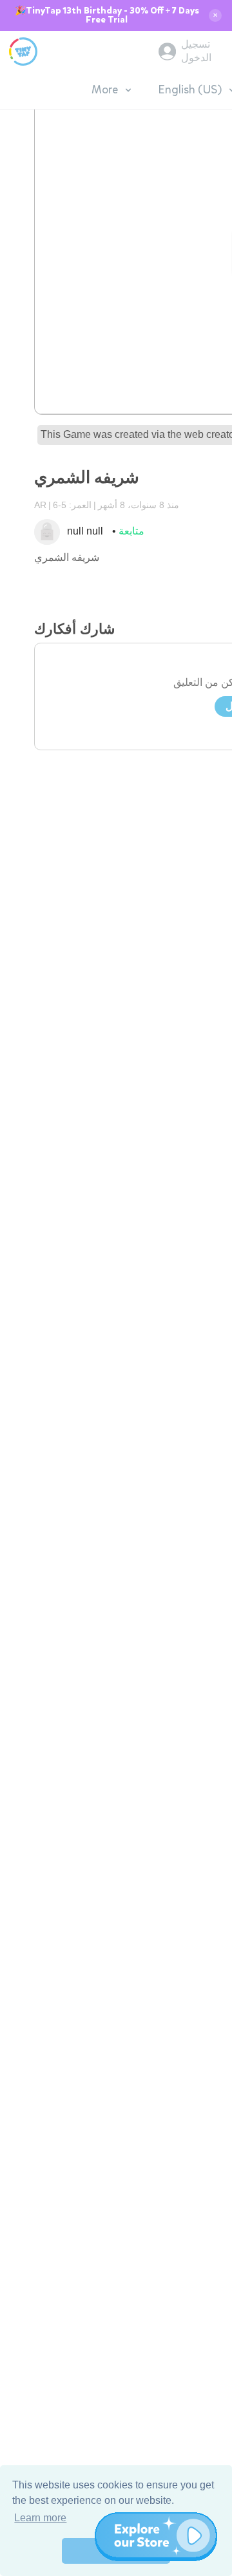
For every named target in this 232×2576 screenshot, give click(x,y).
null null (85, 531)
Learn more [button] (40, 2518)
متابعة (131, 531)
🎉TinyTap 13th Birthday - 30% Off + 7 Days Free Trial (107, 15)
